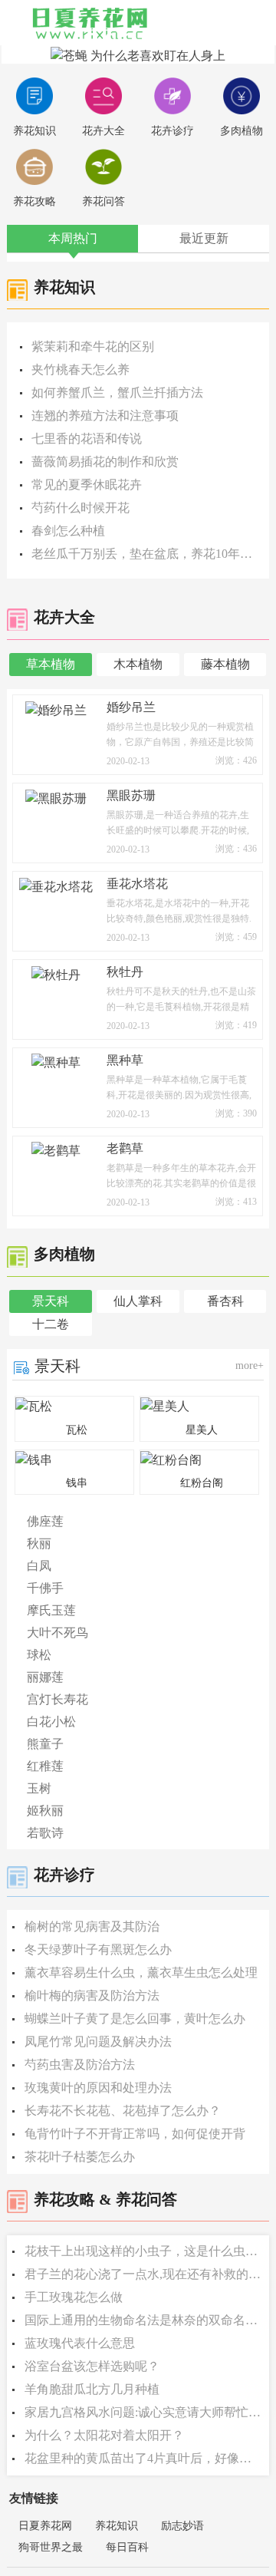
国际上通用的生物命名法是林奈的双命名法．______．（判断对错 (144, 2320)
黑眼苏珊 (131, 795)
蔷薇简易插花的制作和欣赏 (105, 462)
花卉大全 (103, 131)
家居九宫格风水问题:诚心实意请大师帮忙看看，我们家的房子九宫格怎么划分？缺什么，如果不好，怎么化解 (144, 2412)
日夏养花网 (45, 2526)
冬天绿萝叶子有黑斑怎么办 (98, 1949)
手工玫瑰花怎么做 (74, 2297)
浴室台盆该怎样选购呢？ (92, 2366)
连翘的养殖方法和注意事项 (105, 416)
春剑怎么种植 (68, 531)
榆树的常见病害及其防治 (92, 1926)
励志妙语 (182, 2526)
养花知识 (34, 131)
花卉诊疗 (172, 131)
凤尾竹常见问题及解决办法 (98, 2042)
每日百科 (127, 2547)
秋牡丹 (125, 972)
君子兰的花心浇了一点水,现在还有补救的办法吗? (144, 2274)
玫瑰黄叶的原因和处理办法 (98, 2088)
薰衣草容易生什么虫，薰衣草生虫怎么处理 (141, 1972)
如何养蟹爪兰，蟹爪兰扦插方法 (117, 393)
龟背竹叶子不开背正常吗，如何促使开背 (135, 2134)
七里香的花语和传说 (87, 439)
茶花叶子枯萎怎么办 (80, 2157)
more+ (250, 1366)
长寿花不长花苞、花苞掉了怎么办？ (123, 2111)
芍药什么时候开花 (80, 508)
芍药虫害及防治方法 (80, 2065)
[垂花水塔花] (56, 885)
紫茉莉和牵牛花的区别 (93, 346)
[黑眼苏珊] (56, 797)
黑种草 (125, 1060)
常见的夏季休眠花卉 (87, 485)
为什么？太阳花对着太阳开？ (104, 2435)
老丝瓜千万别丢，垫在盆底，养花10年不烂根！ (143, 554)
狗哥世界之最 (51, 2547)
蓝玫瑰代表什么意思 (80, 2343)
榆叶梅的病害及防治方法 (92, 1995)
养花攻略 (34, 201)
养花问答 (103, 201)
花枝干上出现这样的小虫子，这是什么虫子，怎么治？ (144, 2251)
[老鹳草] (56, 1150)
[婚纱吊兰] (56, 709)
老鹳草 (125, 1148)
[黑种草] (56, 1062)
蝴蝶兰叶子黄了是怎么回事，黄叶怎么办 (135, 2019)
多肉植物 (242, 131)
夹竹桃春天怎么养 (80, 369)
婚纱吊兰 (131, 707)
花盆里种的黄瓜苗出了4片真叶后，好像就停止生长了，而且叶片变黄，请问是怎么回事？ (144, 2458)
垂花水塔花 (137, 884)
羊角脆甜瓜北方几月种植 (92, 2389)
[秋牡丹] (56, 973)
